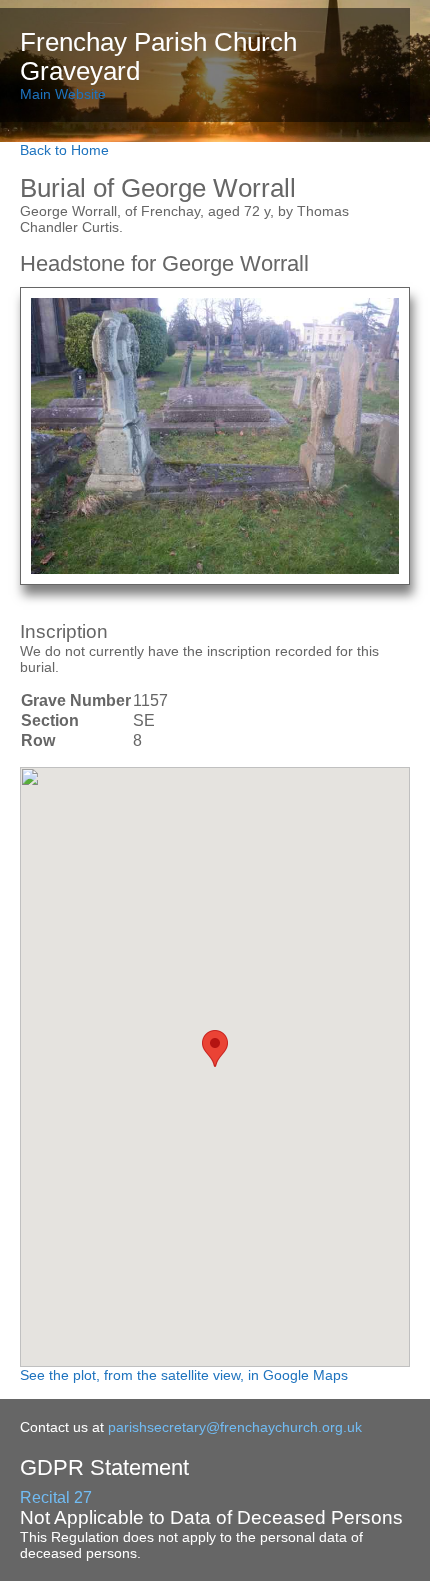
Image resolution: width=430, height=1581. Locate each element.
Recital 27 (56, 1497)
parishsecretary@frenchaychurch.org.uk (235, 1427)
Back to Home (64, 150)
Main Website (63, 94)
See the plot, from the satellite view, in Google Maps (184, 1375)
